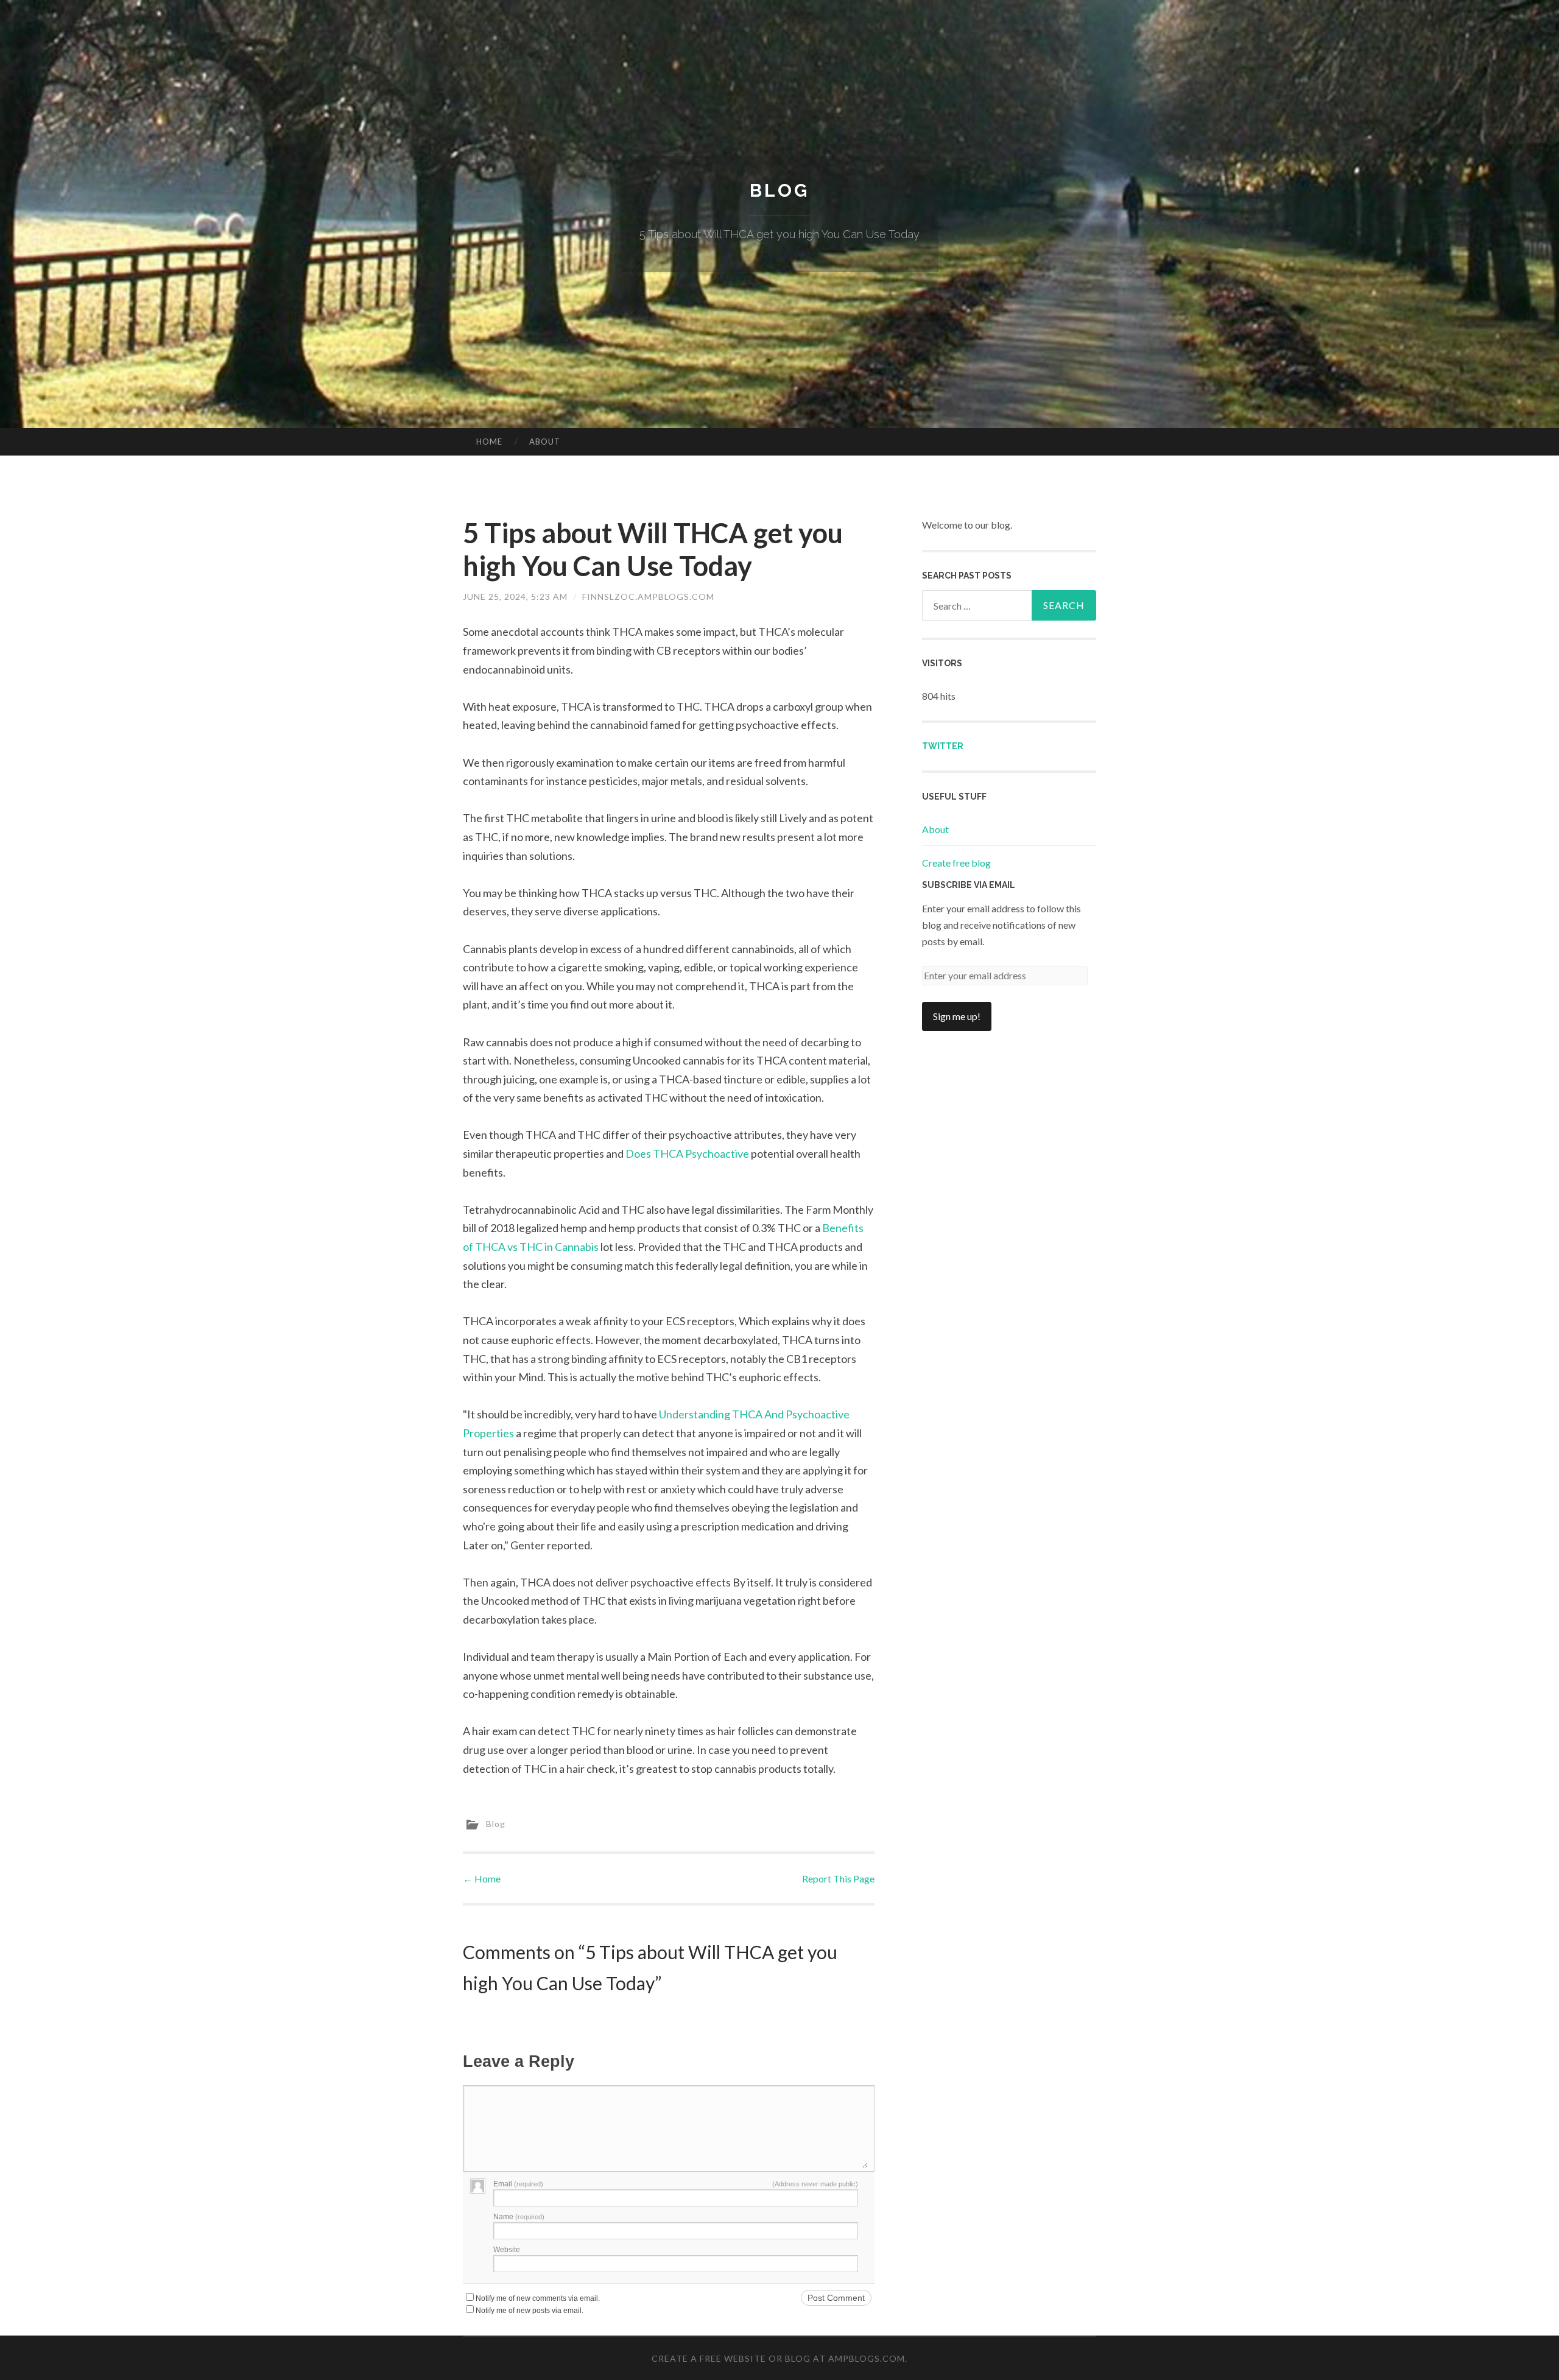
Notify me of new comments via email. (538, 2298)
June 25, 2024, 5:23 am (515, 597)
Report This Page (838, 1878)
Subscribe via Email (969, 885)
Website (507, 2250)
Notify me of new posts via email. (530, 2311)
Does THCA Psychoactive (687, 1153)
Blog (779, 190)
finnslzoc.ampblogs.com (648, 597)
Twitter (943, 746)
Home (489, 442)
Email (518, 2184)
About (545, 442)
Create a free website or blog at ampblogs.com (778, 2358)
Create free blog (956, 863)
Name (519, 2217)
